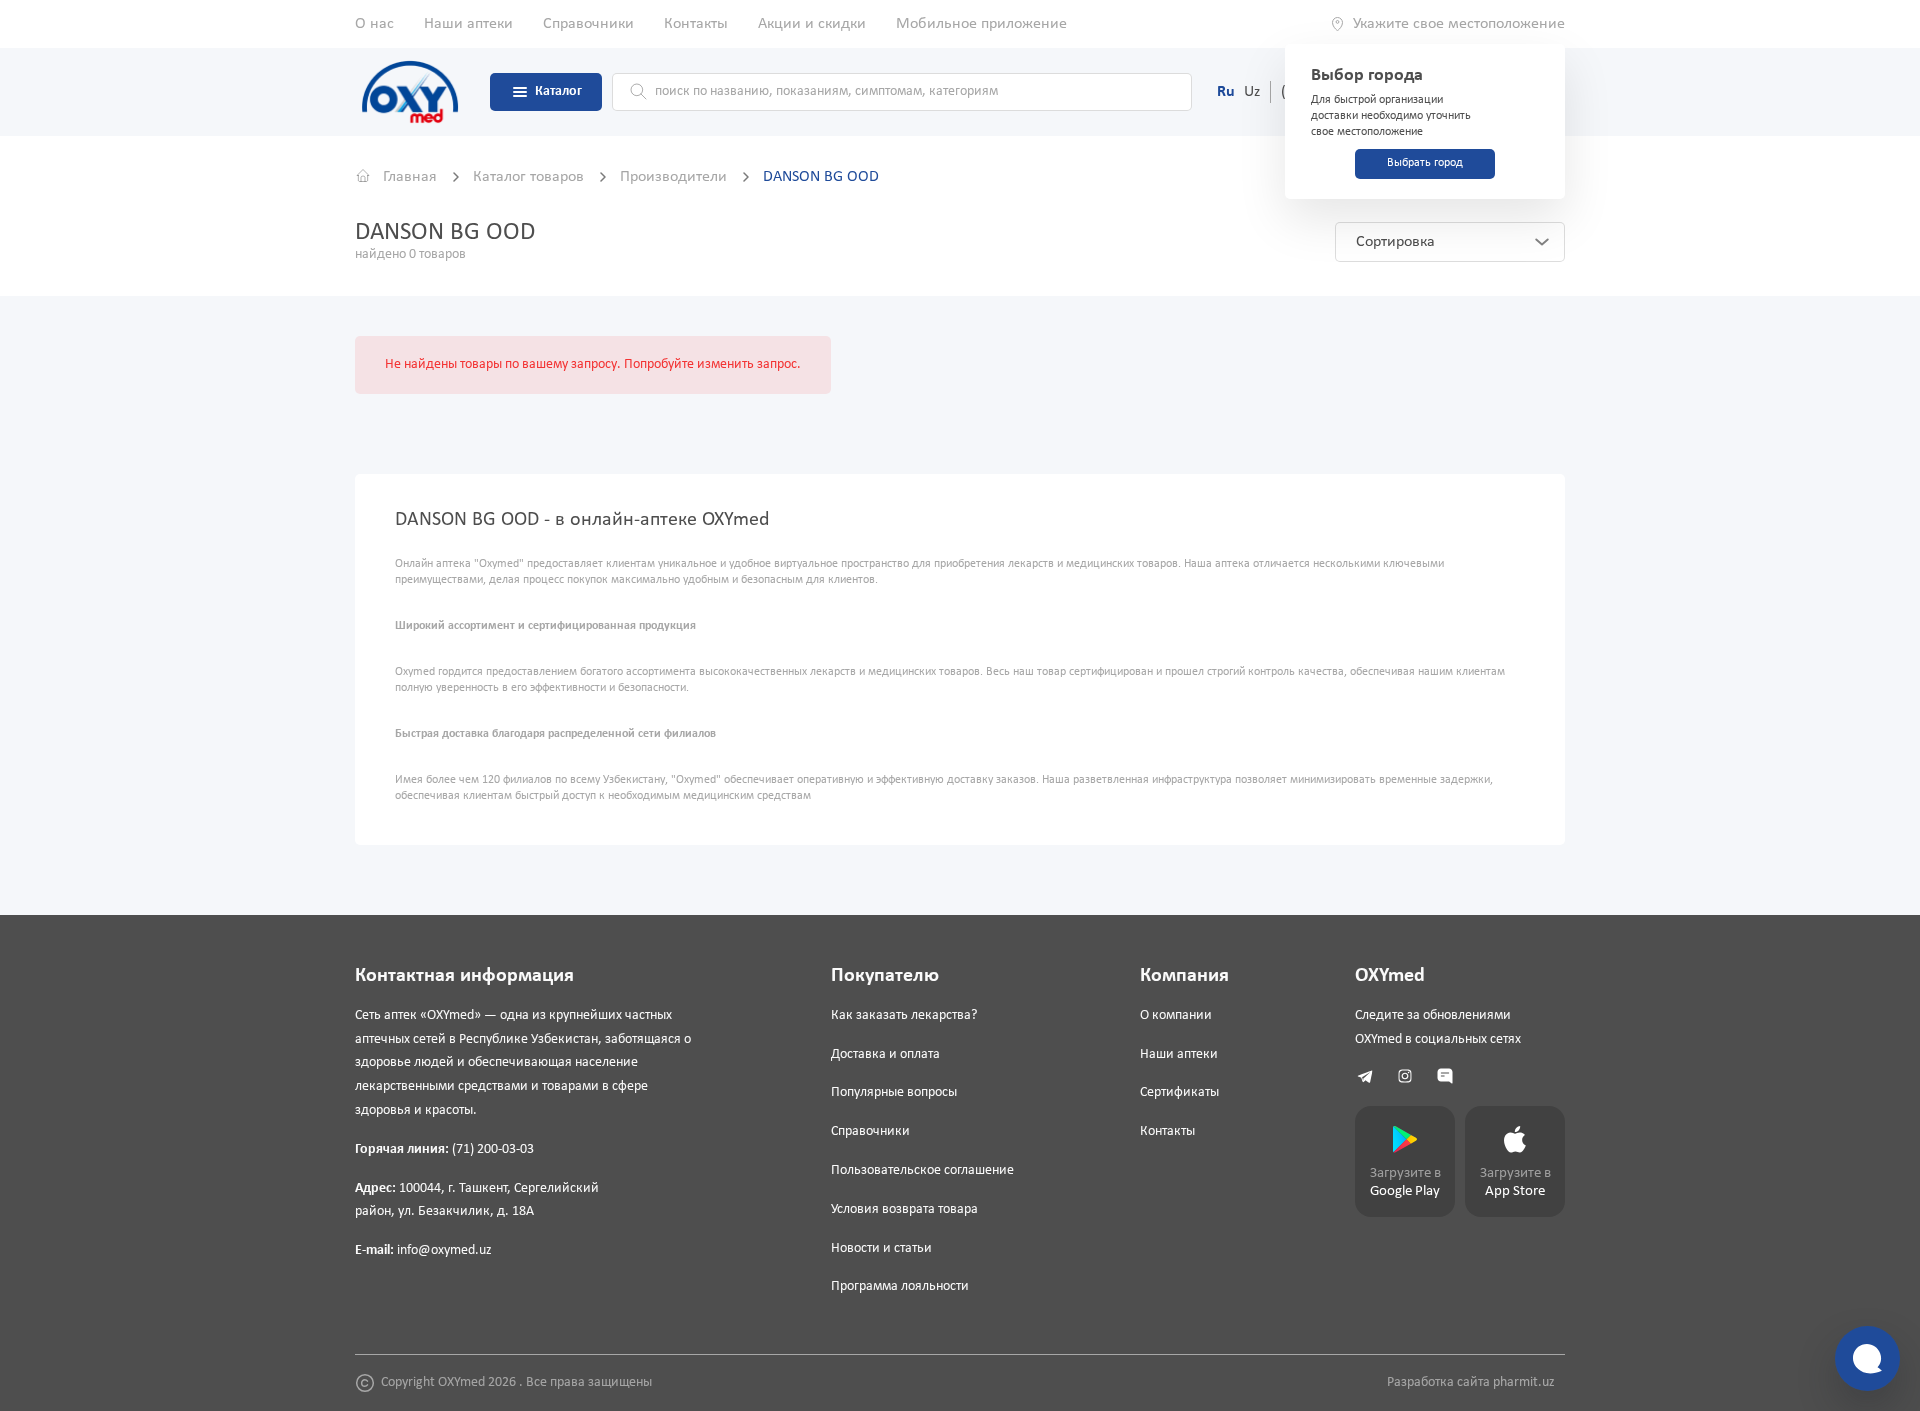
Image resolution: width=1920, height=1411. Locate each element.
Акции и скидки (812, 24)
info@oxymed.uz (444, 1250)
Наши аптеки (468, 24)
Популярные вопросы (894, 1092)
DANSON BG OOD (821, 177)
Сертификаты (1179, 1092)
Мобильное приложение (981, 24)
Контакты (696, 24)
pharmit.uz (1524, 1382)
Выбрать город (1425, 163)
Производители (675, 177)
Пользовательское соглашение (922, 1170)
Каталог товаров (530, 177)
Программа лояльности (900, 1286)
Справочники (588, 24)
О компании (1176, 1015)
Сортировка (1395, 242)
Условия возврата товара (904, 1209)
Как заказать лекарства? (904, 1015)
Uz (1252, 92)
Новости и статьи (881, 1248)
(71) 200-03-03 (493, 1149)
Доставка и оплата (885, 1054)
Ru (1226, 92)
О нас (374, 24)
